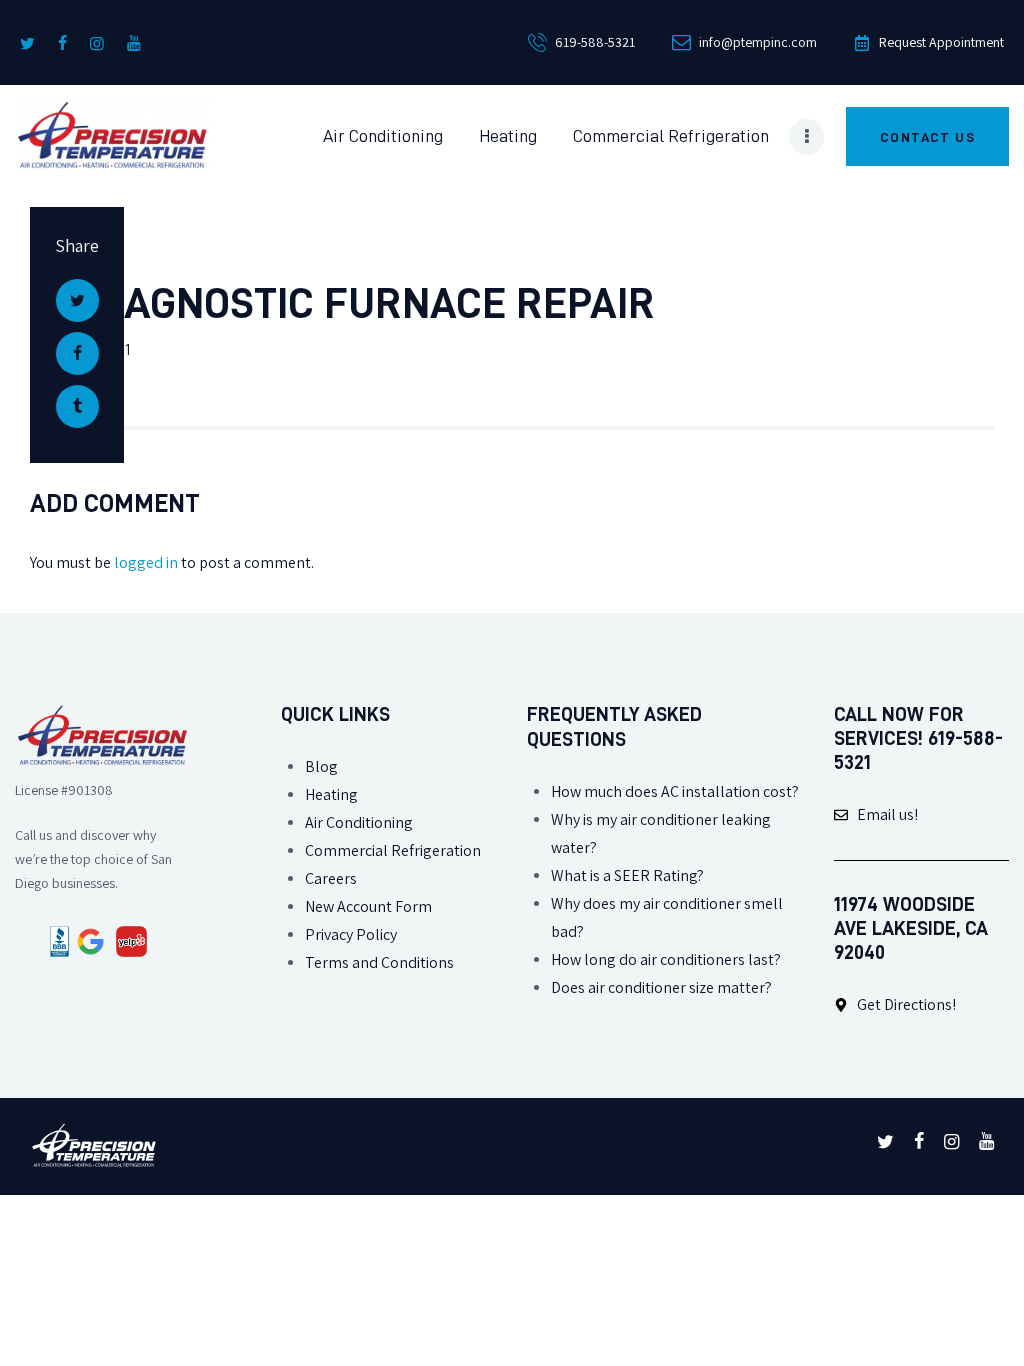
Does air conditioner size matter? (661, 987)
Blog (321, 766)
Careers (331, 878)
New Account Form (368, 906)
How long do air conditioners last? (666, 959)
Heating (331, 794)
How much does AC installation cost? (675, 791)
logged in (146, 562)
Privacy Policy (351, 934)
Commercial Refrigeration (393, 850)
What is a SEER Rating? (627, 875)
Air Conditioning (359, 822)
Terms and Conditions (379, 962)
